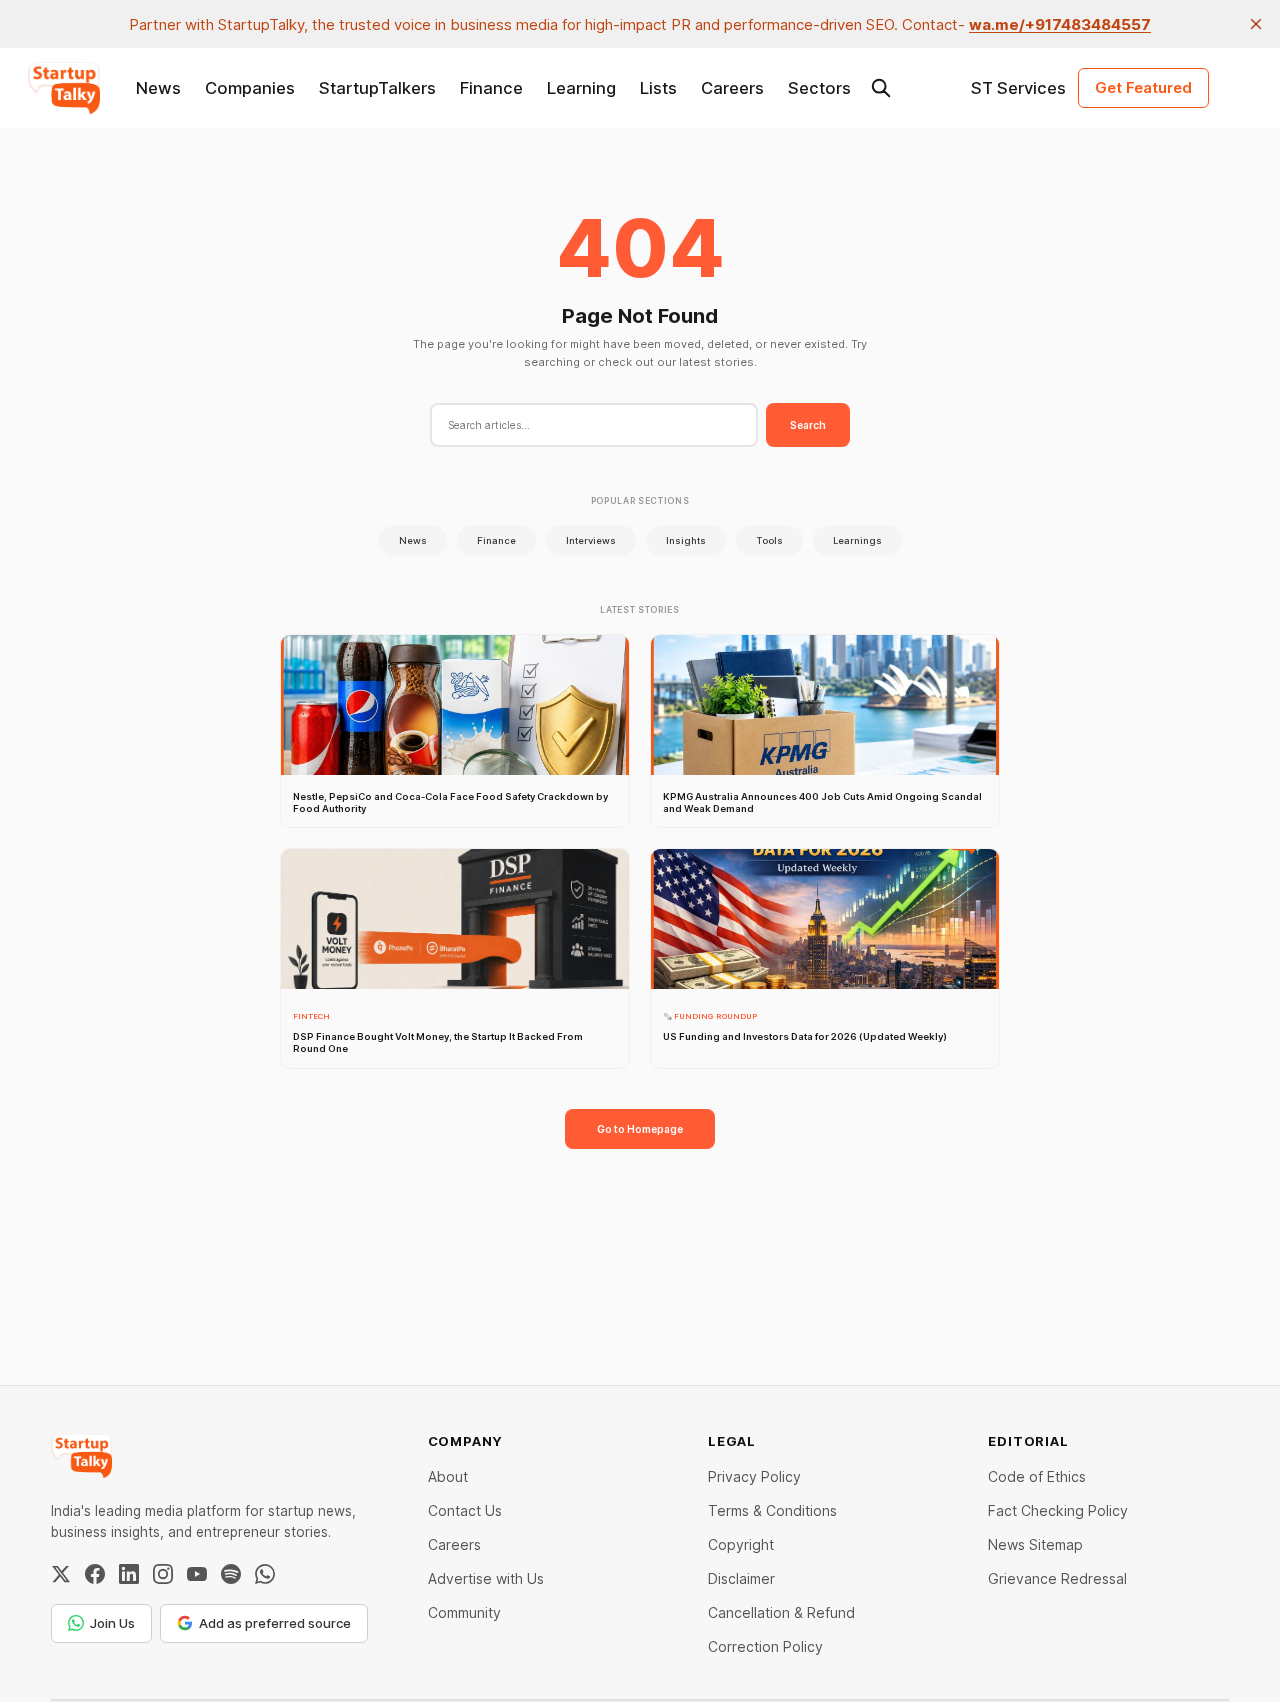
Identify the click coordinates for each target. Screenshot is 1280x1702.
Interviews (591, 540)
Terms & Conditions (772, 1510)
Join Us (112, 1623)
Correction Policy (765, 1646)
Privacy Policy (754, 1476)
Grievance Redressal (1057, 1578)
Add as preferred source (275, 1623)
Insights (686, 540)
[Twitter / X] (61, 1574)
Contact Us (465, 1510)
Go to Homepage (640, 1129)
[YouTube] (197, 1574)
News (158, 88)
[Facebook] (95, 1574)
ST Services (1018, 88)
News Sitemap (1035, 1544)
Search (808, 425)
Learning (581, 88)
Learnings (857, 540)
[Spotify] (231, 1574)
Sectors (819, 88)
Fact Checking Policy (1058, 1510)
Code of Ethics (1037, 1476)
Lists (658, 88)
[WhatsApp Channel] (265, 1574)
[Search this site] (881, 88)
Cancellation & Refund (781, 1612)
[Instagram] (163, 1574)
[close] (1256, 24)
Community (464, 1612)
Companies (250, 88)
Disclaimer (741, 1578)
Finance (491, 88)
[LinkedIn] (129, 1574)
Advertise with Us (486, 1578)
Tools (769, 540)
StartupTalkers (377, 88)
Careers (732, 88)
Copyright (741, 1544)
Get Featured (1143, 87)
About (448, 1476)
